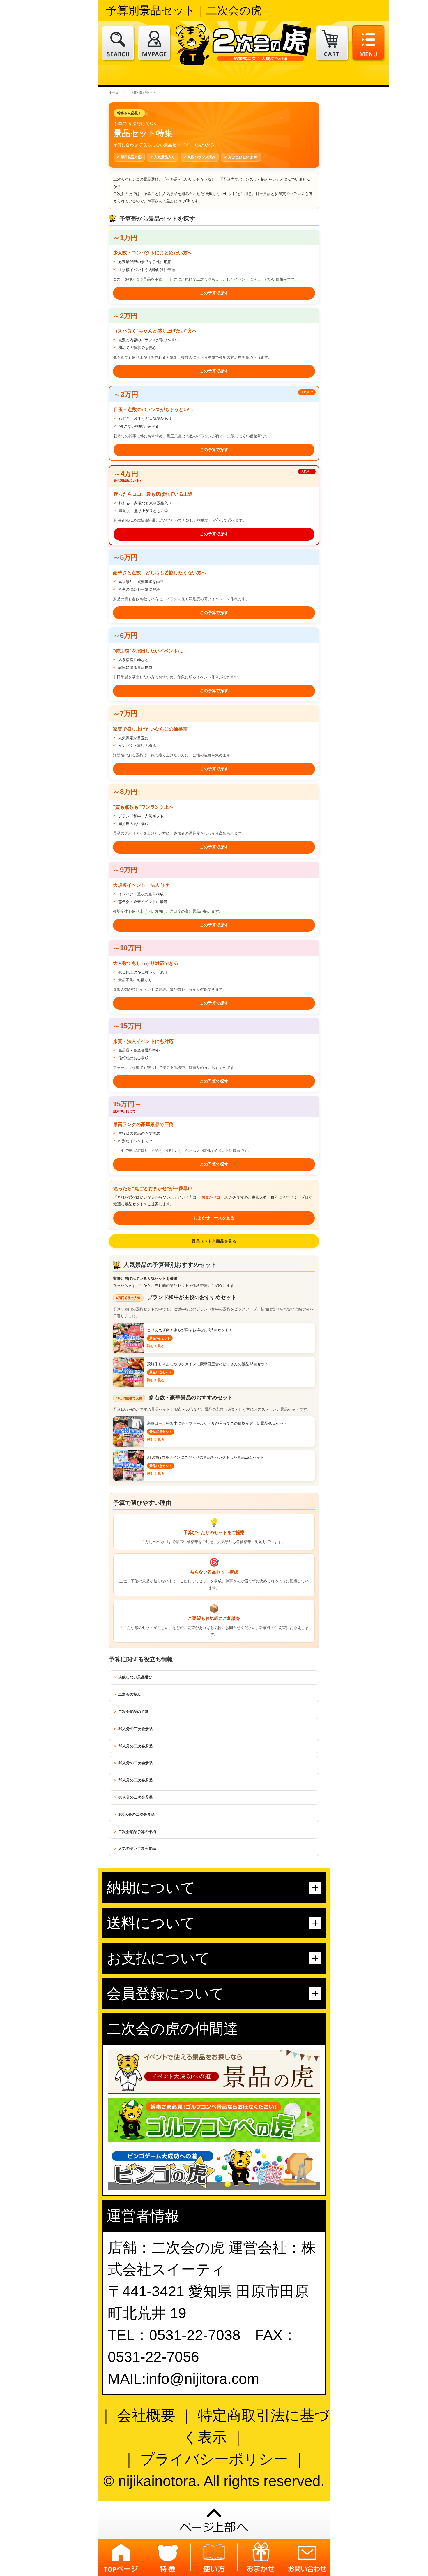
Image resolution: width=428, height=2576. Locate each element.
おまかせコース (215, 1197)
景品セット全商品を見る (214, 1241)
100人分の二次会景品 (136, 1814)
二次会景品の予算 (133, 1712)
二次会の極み (130, 1694)
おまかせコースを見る (214, 1218)
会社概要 (146, 2415)
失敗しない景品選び (135, 1677)
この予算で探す (214, 293)
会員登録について (165, 1993)
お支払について (158, 1958)
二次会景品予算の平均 (137, 1832)
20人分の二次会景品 (135, 1729)
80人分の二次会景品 (135, 1797)
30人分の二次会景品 (135, 1746)
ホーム (114, 92)
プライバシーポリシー (214, 2459)
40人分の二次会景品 (135, 1763)
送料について (151, 1923)
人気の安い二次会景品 (137, 1849)
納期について (151, 1888)
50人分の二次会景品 (135, 1780)
